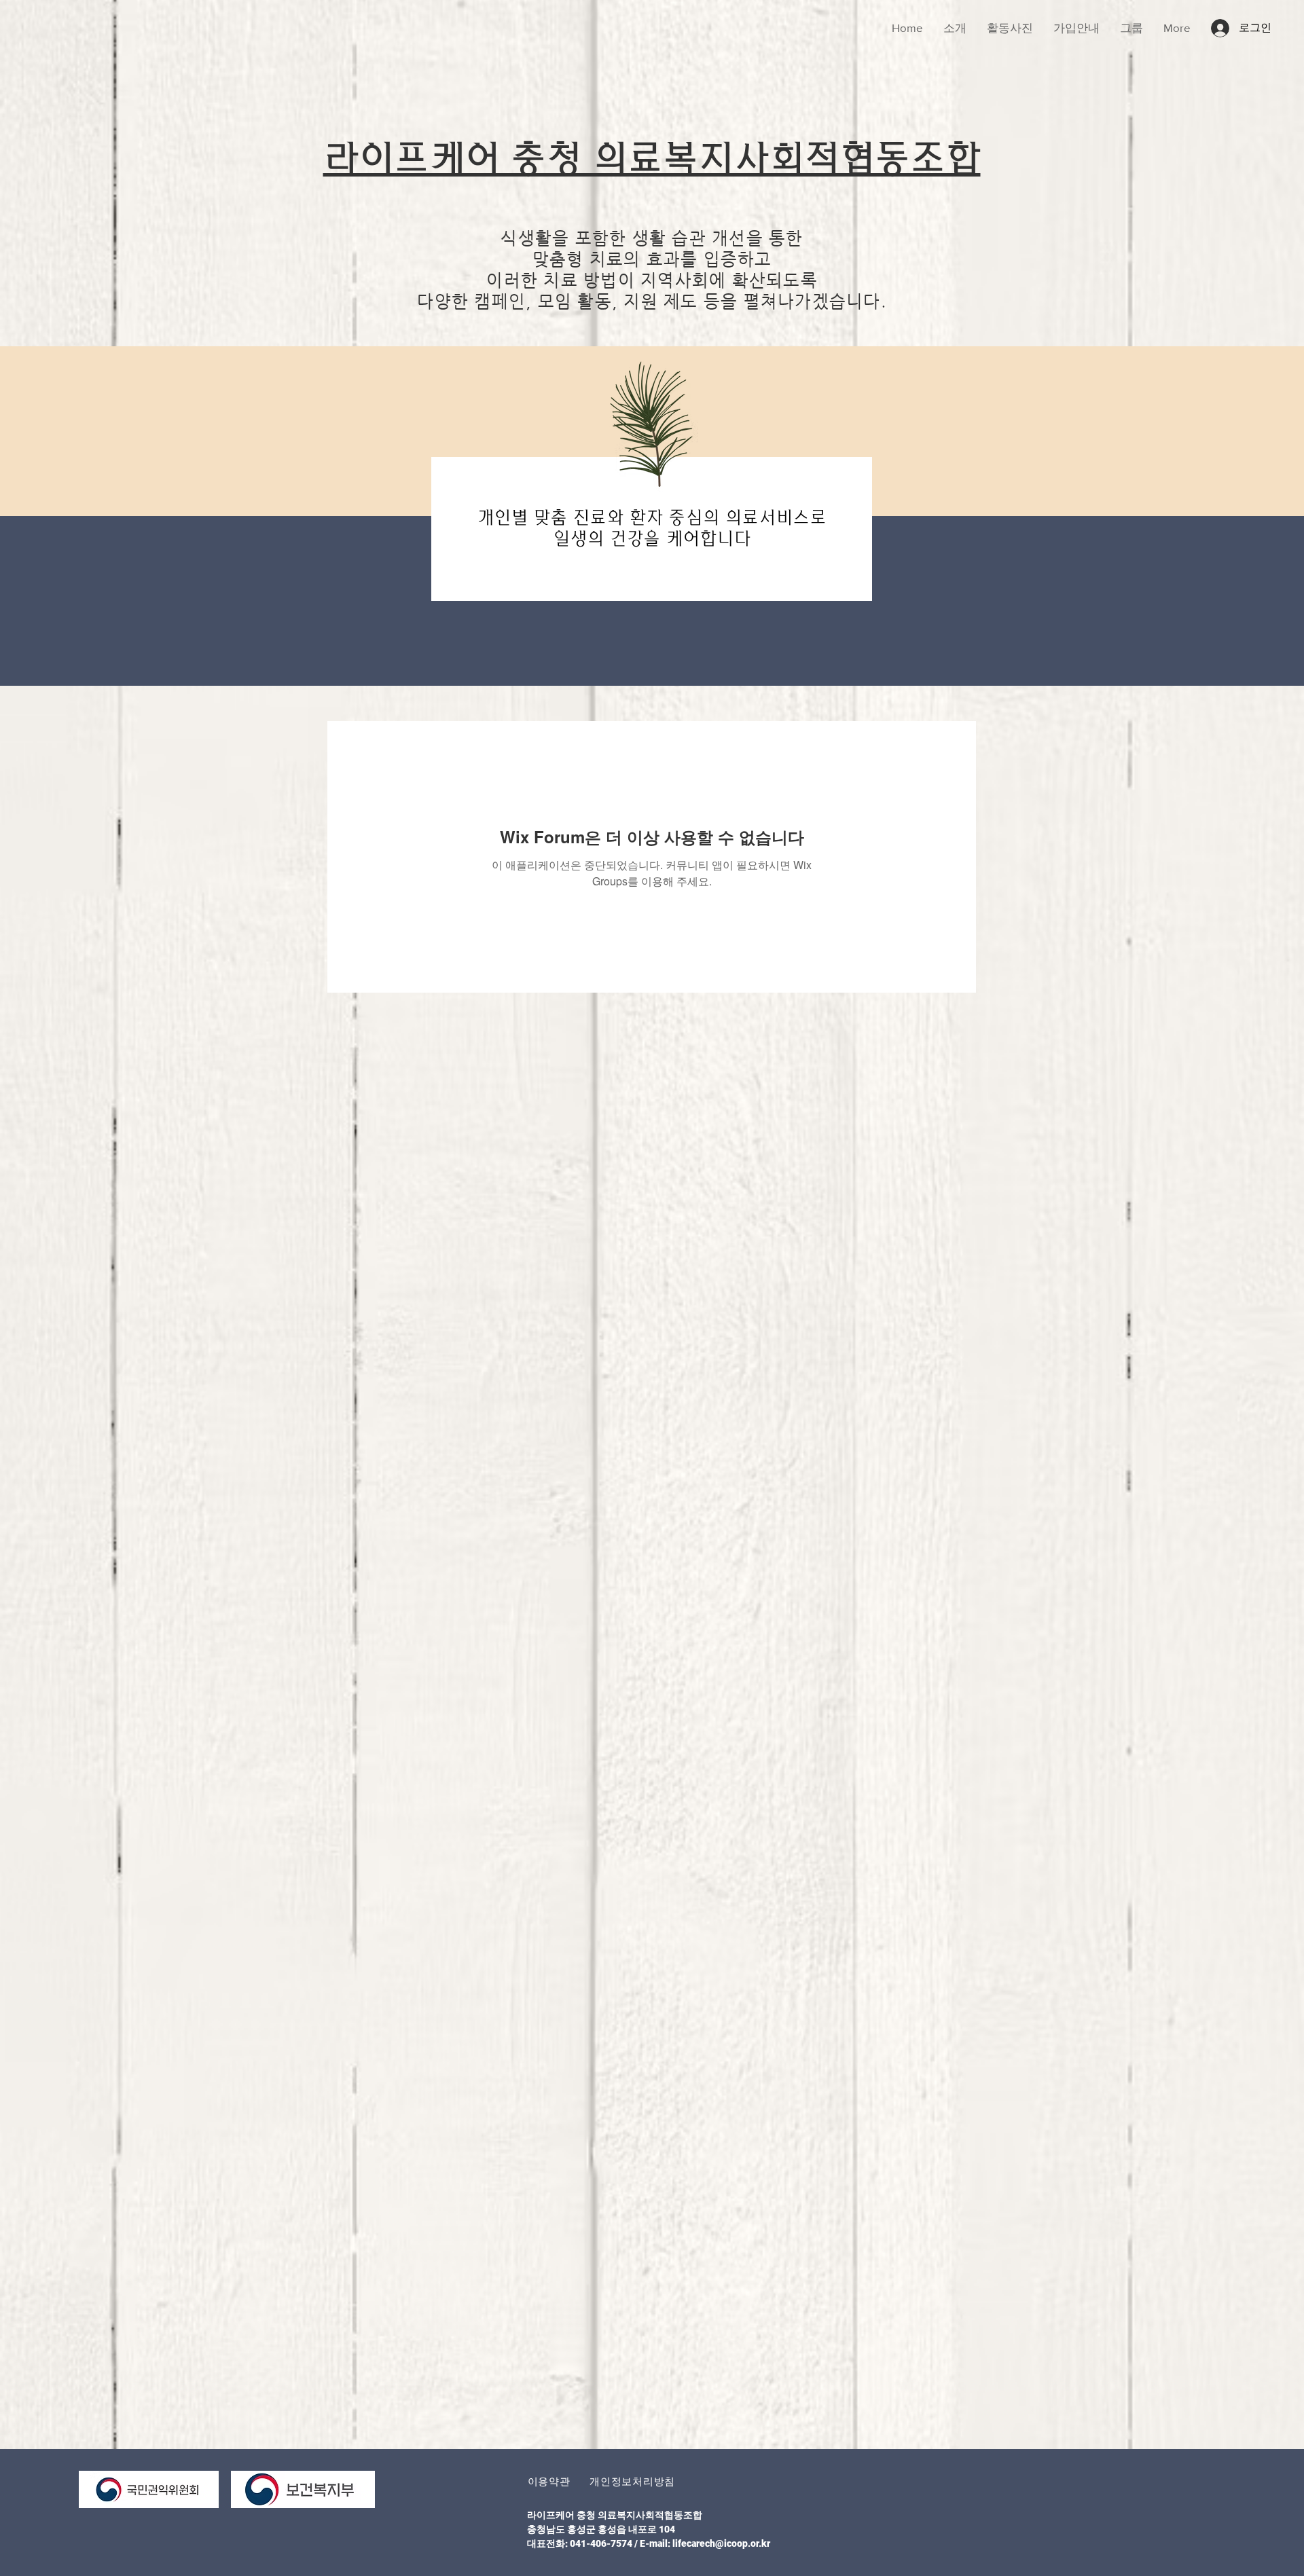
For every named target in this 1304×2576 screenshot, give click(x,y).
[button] (549, 2481)
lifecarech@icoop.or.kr (721, 2543)
